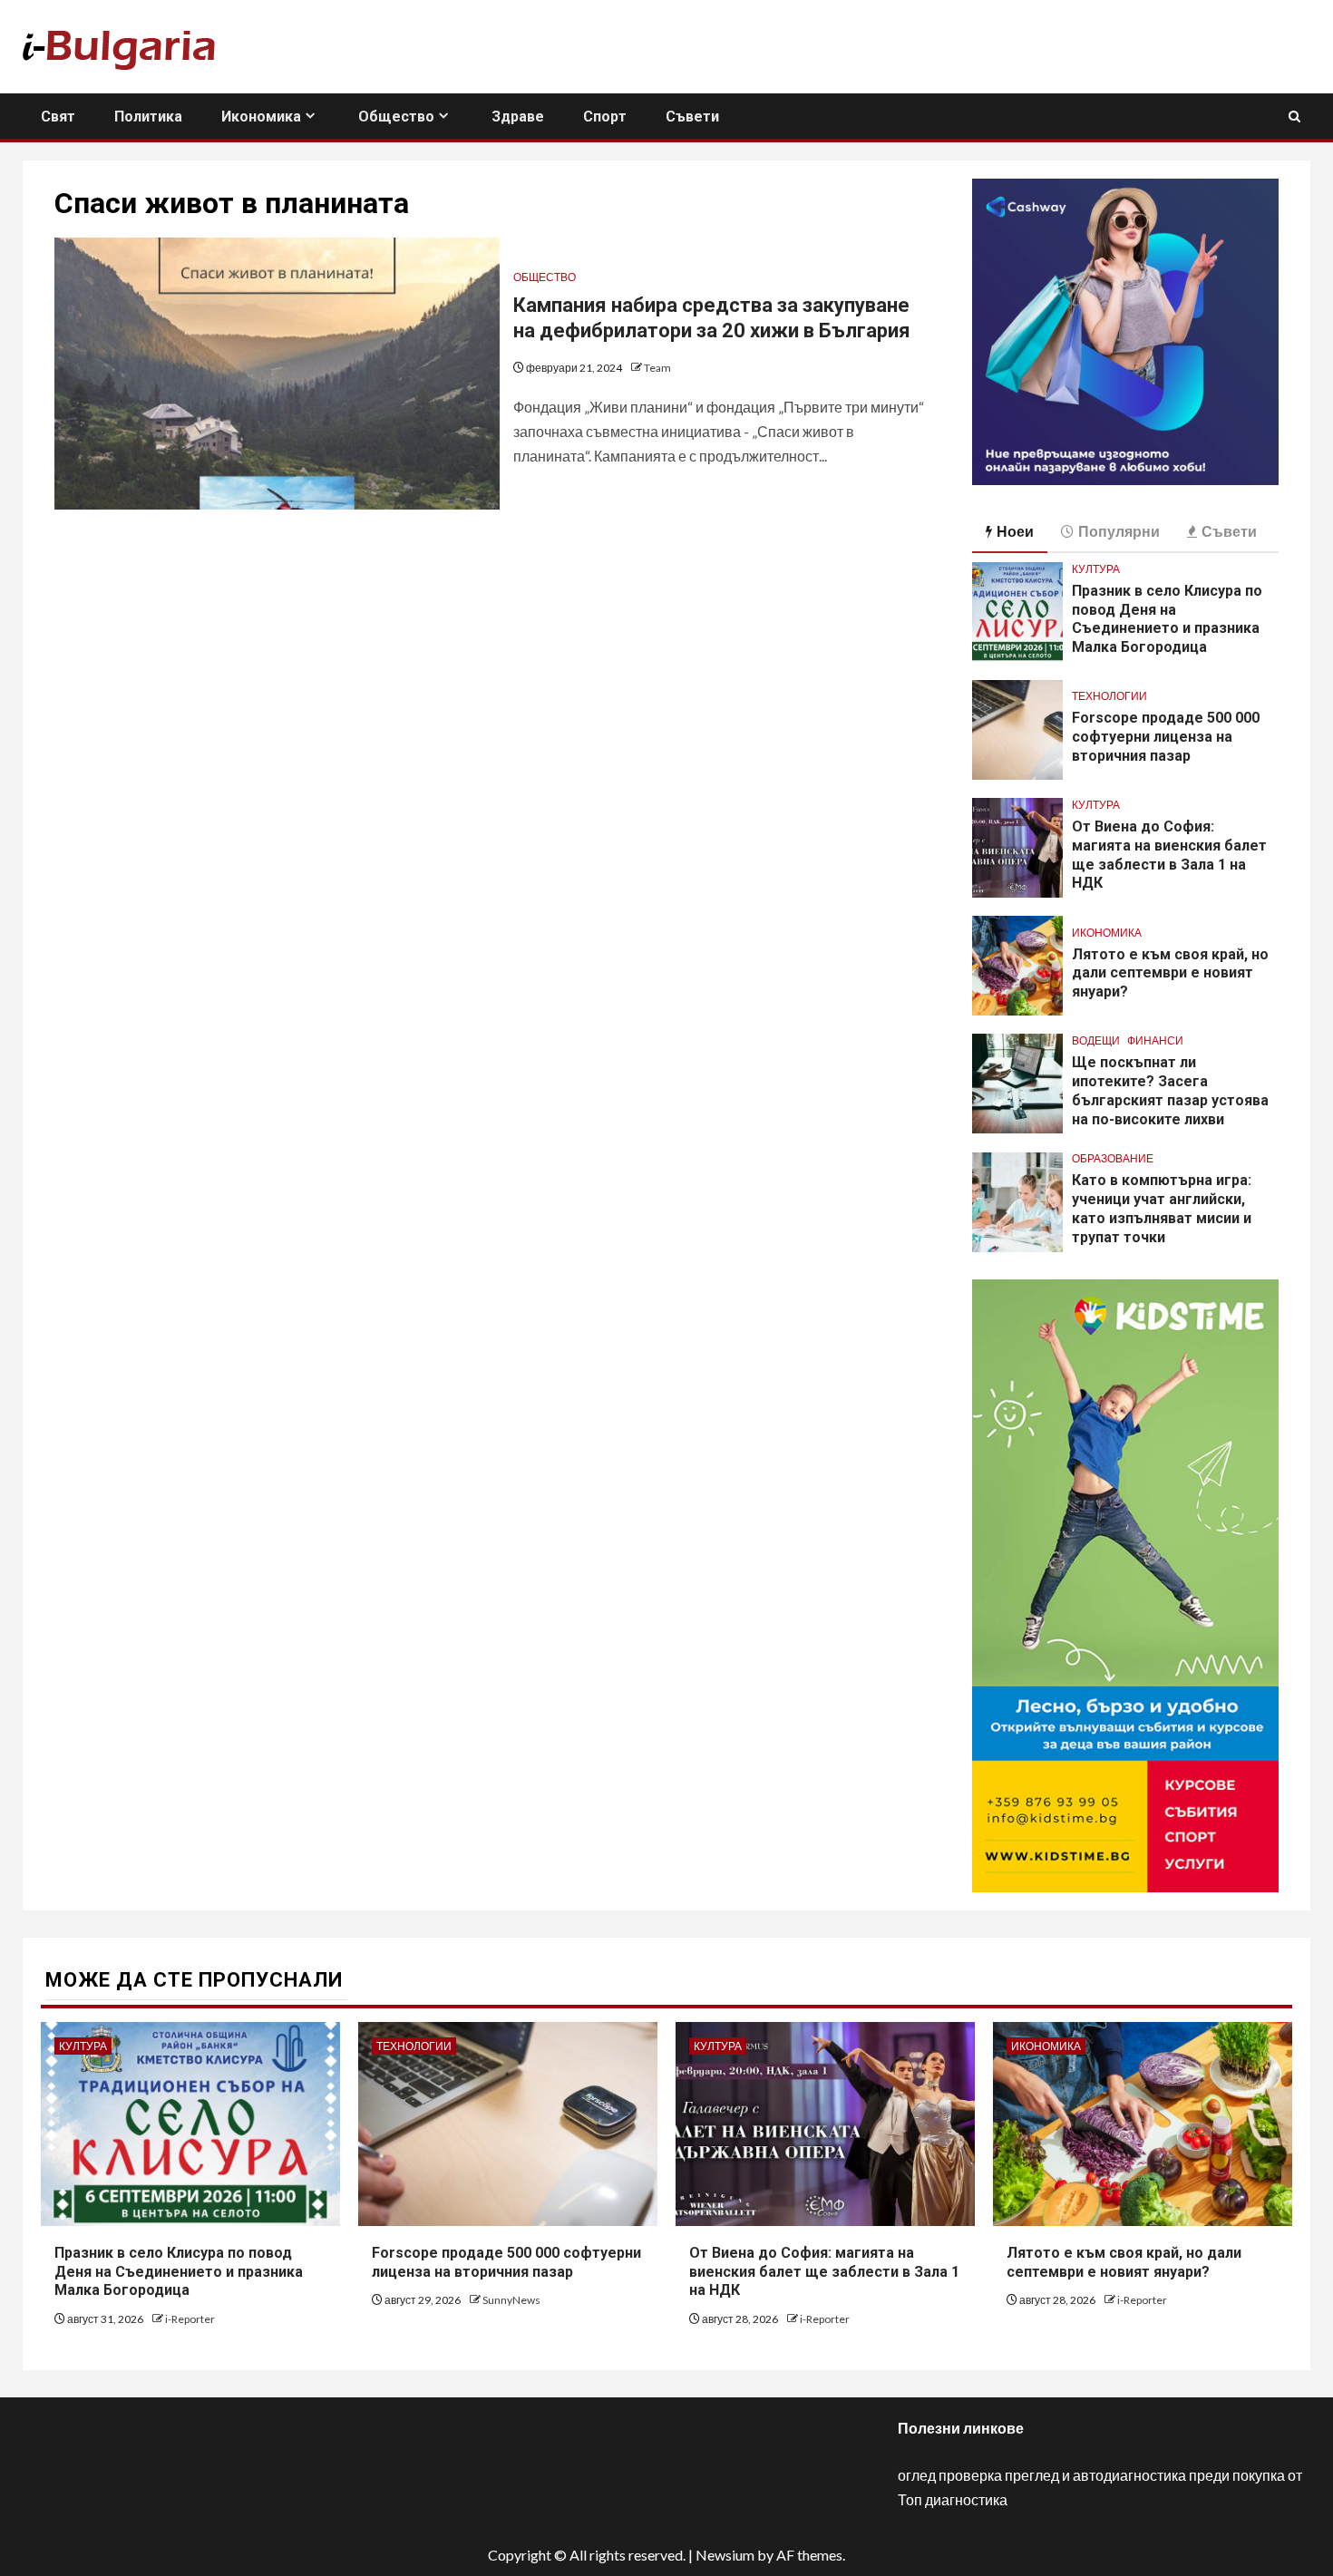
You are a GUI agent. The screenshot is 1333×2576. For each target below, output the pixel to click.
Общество (396, 117)
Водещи (1096, 1040)
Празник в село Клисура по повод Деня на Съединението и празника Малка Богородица (1167, 619)
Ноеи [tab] (1015, 531)
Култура (1096, 569)
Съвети (692, 117)
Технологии (1109, 696)
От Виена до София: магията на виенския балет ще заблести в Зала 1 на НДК (824, 2272)
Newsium (725, 2555)
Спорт (605, 117)
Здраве (518, 117)
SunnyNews (511, 2300)
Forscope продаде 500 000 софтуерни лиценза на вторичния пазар (1166, 737)
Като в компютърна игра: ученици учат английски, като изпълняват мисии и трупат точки (1162, 1208)
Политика (148, 117)
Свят (58, 117)
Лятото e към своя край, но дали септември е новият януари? (1170, 973)
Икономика (261, 117)
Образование (1113, 1158)
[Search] (1294, 117)
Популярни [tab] (1119, 531)
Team (657, 368)
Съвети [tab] (1229, 531)
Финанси (1155, 1040)
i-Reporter (190, 2319)
